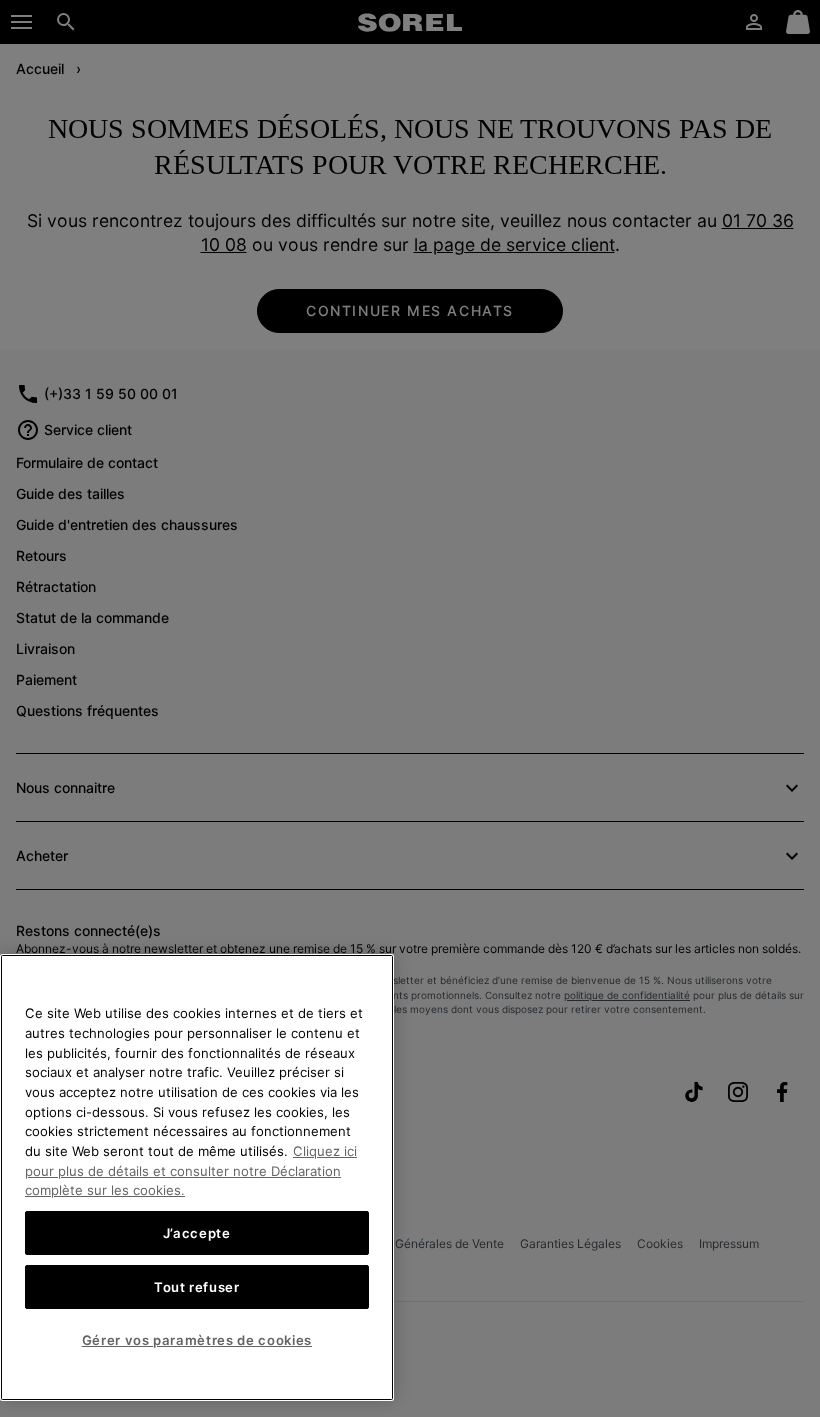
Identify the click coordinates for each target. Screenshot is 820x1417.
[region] (197, 1177)
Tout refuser (197, 1287)
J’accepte (197, 1233)
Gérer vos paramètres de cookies (197, 1340)
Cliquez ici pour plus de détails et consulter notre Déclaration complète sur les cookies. (191, 1170)
